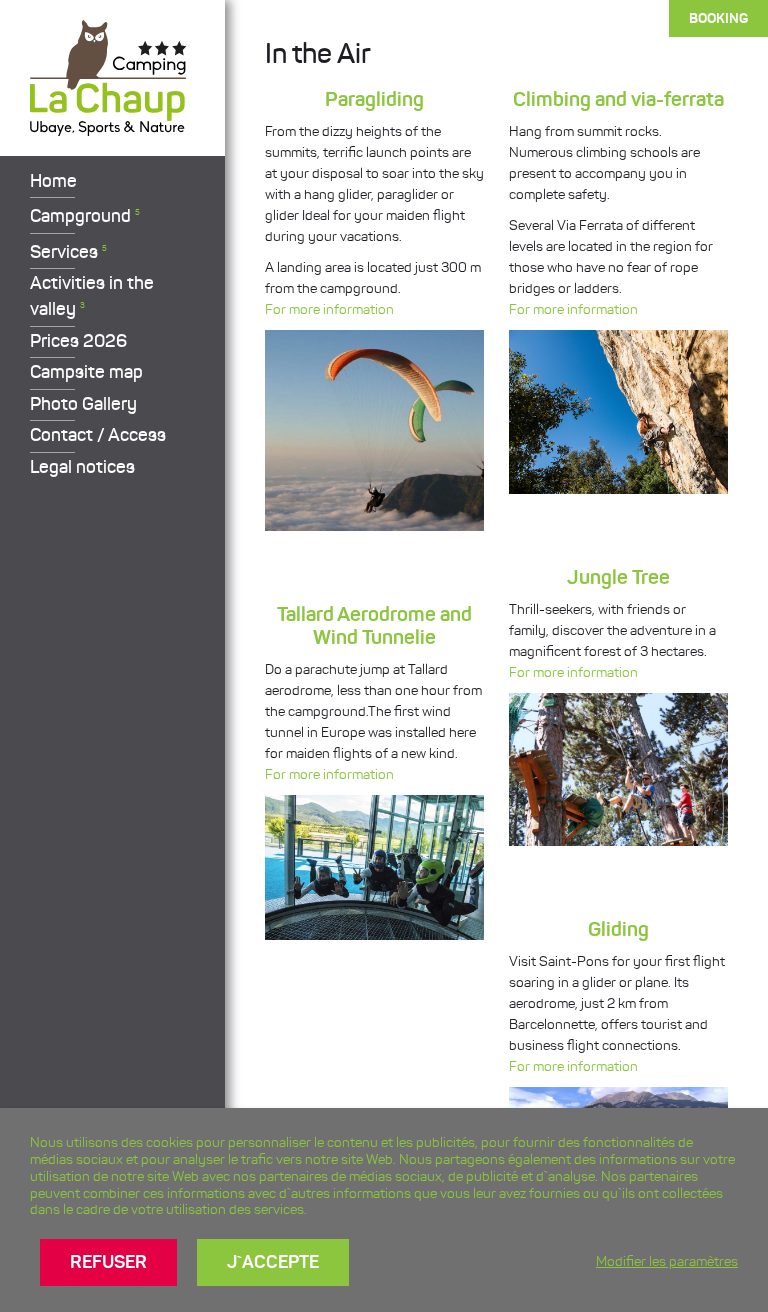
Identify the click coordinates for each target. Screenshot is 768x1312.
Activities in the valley (92, 296)
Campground (85, 216)
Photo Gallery (83, 404)
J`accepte (273, 1262)
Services (68, 252)
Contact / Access (98, 435)
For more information (329, 309)
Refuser (108, 1262)
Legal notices (82, 467)
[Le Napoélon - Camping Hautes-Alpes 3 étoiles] (108, 126)
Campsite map (86, 372)
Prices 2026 (78, 341)
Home (53, 181)
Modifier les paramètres (667, 1261)
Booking (718, 18)
